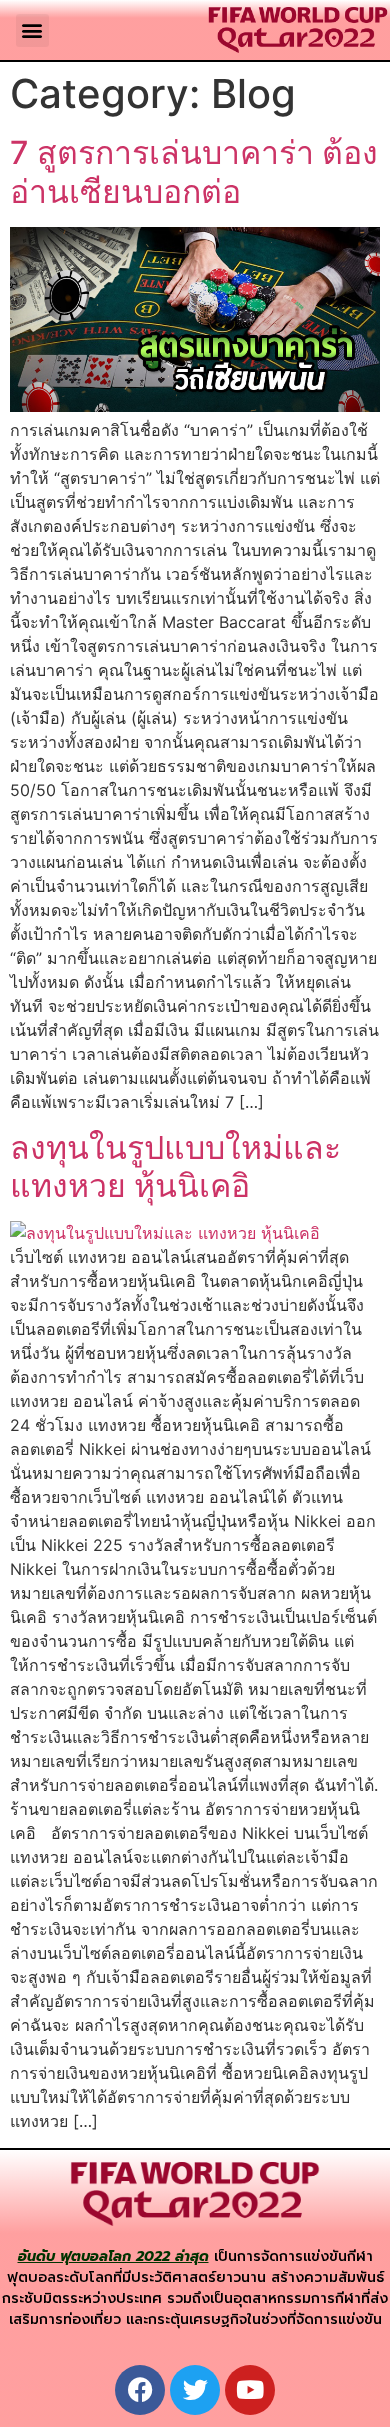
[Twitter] (195, 2390)
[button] (32, 30)
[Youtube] (250, 2390)
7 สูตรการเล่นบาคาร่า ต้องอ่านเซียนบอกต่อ (194, 171)
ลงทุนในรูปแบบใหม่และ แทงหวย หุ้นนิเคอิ (175, 1166)
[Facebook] (140, 2390)
